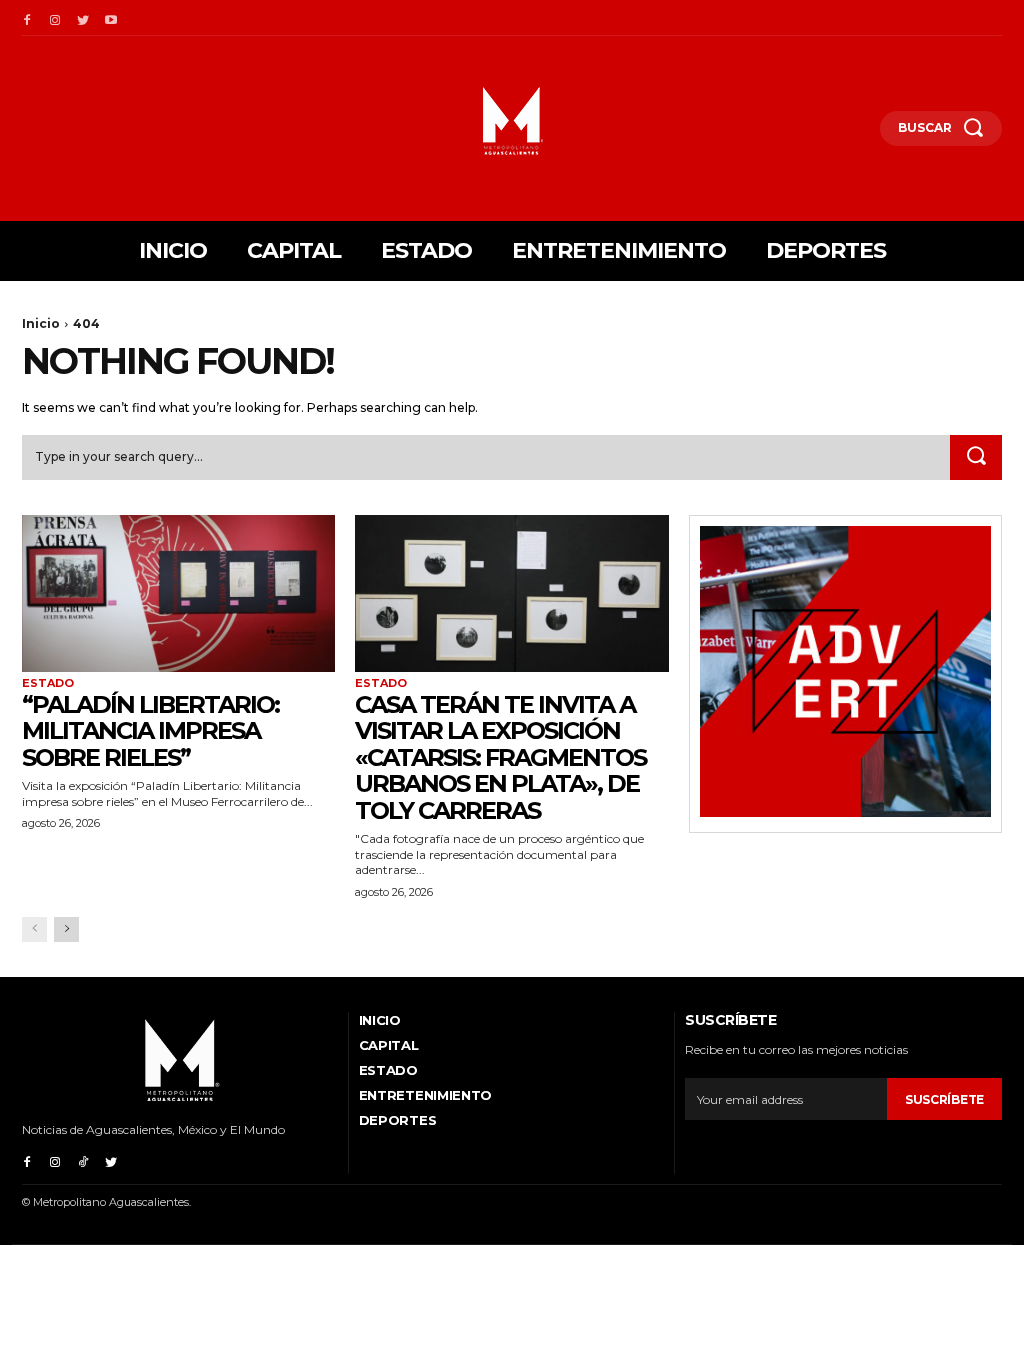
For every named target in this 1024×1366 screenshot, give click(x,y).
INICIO (380, 1020)
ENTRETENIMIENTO (426, 1095)
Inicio (41, 323)
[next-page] (66, 929)
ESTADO (48, 683)
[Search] (976, 458)
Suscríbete (944, 1099)
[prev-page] (34, 929)
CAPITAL (389, 1045)
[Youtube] (111, 18)
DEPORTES (398, 1120)
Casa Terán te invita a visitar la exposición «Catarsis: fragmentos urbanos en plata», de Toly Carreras (500, 757)
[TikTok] (83, 1160)
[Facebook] (27, 18)
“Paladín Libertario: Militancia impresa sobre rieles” (150, 731)
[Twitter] (83, 18)
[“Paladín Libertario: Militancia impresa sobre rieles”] (178, 593)
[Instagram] (55, 18)
